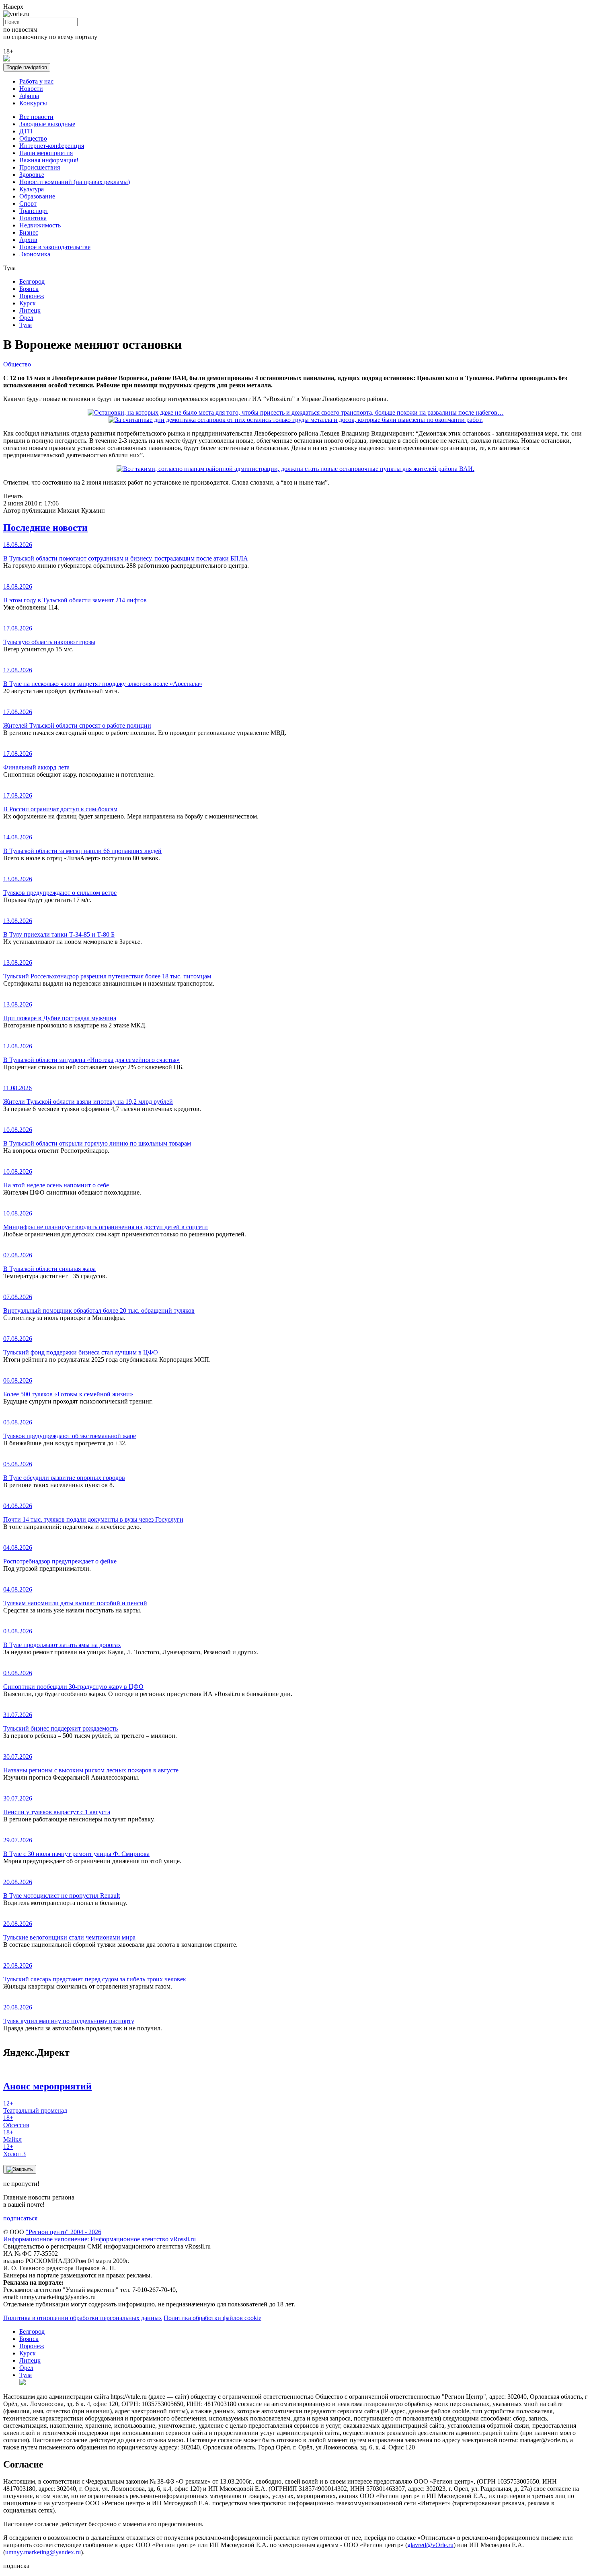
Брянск (29, 289)
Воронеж (32, 296)
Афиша (29, 96)
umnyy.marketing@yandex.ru (43, 2552)
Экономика (35, 254)
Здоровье (32, 175)
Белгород (32, 281)
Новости (31, 89)
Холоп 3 (14, 2150)
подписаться (20, 2218)
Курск (28, 303)
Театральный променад (35, 2107)
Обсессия (16, 2121)
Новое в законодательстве (55, 247)
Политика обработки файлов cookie (212, 2318)
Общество (33, 138)
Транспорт (34, 211)
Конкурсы (33, 103)
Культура (32, 189)
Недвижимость (40, 225)
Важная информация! (49, 160)
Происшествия (40, 167)
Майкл (12, 2136)
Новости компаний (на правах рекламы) (75, 182)
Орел (26, 318)
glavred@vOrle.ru (430, 2545)
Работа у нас (36, 81)
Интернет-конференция (52, 146)
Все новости (36, 117)
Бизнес (29, 232)
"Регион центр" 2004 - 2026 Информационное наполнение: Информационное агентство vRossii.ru (100, 2235)
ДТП (26, 131)
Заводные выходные (47, 124)
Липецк (30, 310)
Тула (26, 325)
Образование (37, 196)
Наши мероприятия (46, 153)
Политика (33, 218)
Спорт (28, 204)
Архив (28, 240)
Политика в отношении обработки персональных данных (83, 2318)
